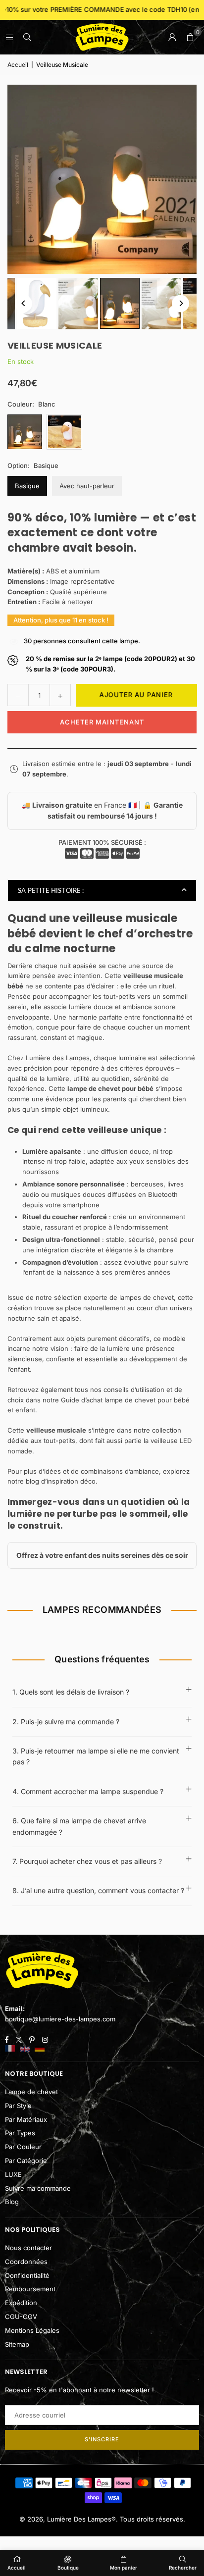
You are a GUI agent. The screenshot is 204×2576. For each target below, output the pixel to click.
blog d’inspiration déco (61, 1481)
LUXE (13, 2174)
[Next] (180, 303)
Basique (27, 486)
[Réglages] (172, 37)
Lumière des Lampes (58, 1058)
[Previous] (24, 303)
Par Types (20, 2133)
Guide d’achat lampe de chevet (108, 1400)
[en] (25, 2049)
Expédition (21, 2303)
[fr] (10, 2049)
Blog (12, 2202)
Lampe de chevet (31, 2092)
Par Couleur (23, 2147)
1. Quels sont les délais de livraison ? (71, 1692)
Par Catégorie (26, 2161)
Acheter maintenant (102, 722)
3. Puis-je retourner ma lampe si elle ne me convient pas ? (96, 1756)
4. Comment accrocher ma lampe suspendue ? (88, 1791)
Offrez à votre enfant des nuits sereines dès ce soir (102, 1555)
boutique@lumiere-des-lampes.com (60, 2019)
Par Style (18, 2106)
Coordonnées (26, 2262)
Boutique (68, 2568)
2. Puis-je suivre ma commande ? (66, 1722)
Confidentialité (27, 2275)
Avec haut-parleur (87, 486)
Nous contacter (28, 2248)
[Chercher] (27, 37)
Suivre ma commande (38, 2188)
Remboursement (30, 2289)
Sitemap (17, 2344)
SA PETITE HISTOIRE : (51, 890)
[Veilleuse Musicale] (37, 304)
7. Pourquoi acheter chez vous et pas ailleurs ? (87, 1861)
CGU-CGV (21, 2317)
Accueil (18, 65)
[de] (40, 2049)
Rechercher (183, 2568)
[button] (190, 37)
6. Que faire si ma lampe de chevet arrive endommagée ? (79, 1826)
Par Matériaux (26, 2119)
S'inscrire (102, 2439)
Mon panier (124, 2568)
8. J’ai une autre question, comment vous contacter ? (98, 1890)
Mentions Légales (32, 2330)
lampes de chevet (147, 1297)
